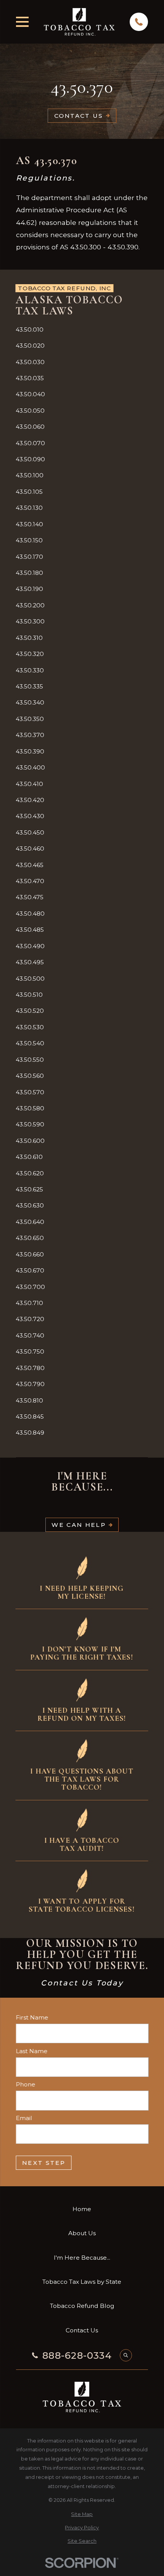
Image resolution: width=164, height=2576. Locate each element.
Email (24, 2118)
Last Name (31, 2051)
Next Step (43, 2163)
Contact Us (79, 116)
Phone (25, 2085)
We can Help (78, 1525)
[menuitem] (82, 330)
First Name (32, 2018)
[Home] (79, 22)
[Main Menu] (23, 22)
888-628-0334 (77, 2356)
